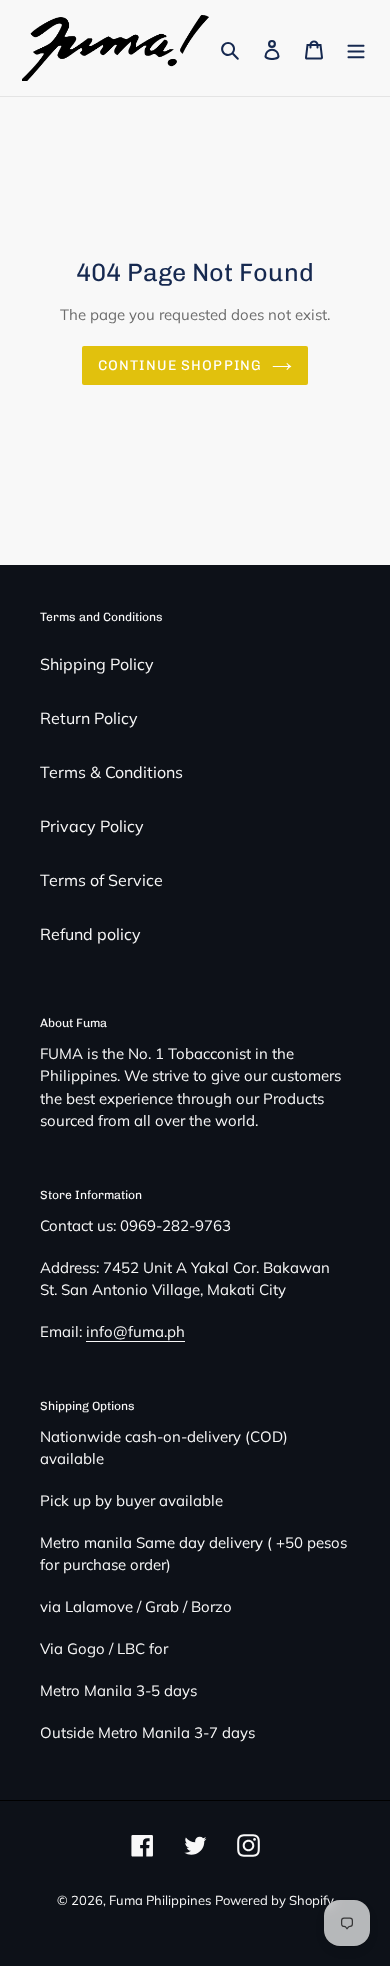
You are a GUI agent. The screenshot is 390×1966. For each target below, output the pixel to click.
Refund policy (90, 934)
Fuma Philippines (160, 1900)
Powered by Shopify (274, 1900)
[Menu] (356, 48)
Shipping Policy (97, 664)
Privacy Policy (92, 826)
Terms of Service (101, 880)
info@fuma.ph (135, 1331)
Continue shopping (180, 365)
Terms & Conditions (111, 772)
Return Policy (89, 718)
